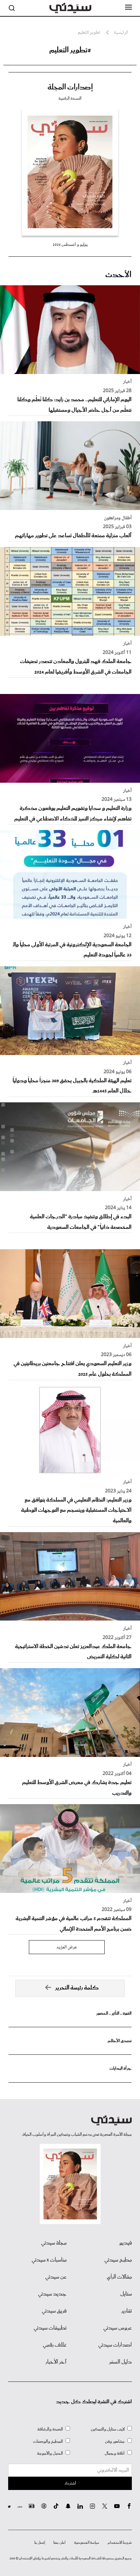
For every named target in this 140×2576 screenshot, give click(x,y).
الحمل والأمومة (50, 2453)
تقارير (127, 2311)
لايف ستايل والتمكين (108, 2429)
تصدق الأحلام (120, 2041)
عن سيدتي (56, 2277)
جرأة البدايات (120, 2069)
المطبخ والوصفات (48, 2442)
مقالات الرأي (119, 2277)
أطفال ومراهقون (118, 518)
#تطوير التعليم (70, 50)
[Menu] (128, 7)
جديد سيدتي (52, 2294)
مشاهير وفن (115, 2442)
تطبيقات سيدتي (50, 2328)
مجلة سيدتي (54, 2243)
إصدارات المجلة (70, 87)
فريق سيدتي (54, 2311)
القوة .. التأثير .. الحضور (114, 2013)
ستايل (126, 2294)
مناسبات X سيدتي (49, 2260)
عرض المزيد (67, 1947)
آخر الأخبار (56, 2362)
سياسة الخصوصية (87, 2543)
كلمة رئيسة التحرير (77, 1988)
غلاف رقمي (55, 2345)
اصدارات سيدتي (115, 2345)
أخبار (127, 382)
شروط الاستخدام (120, 2543)
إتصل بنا (40, 2543)
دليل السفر (120, 2362)
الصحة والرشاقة (50, 2429)
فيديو (126, 2243)
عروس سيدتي (118, 2328)
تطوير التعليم (89, 33)
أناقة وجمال (115, 2453)
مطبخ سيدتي (118, 2260)
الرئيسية (121, 33)
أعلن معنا (59, 2543)
